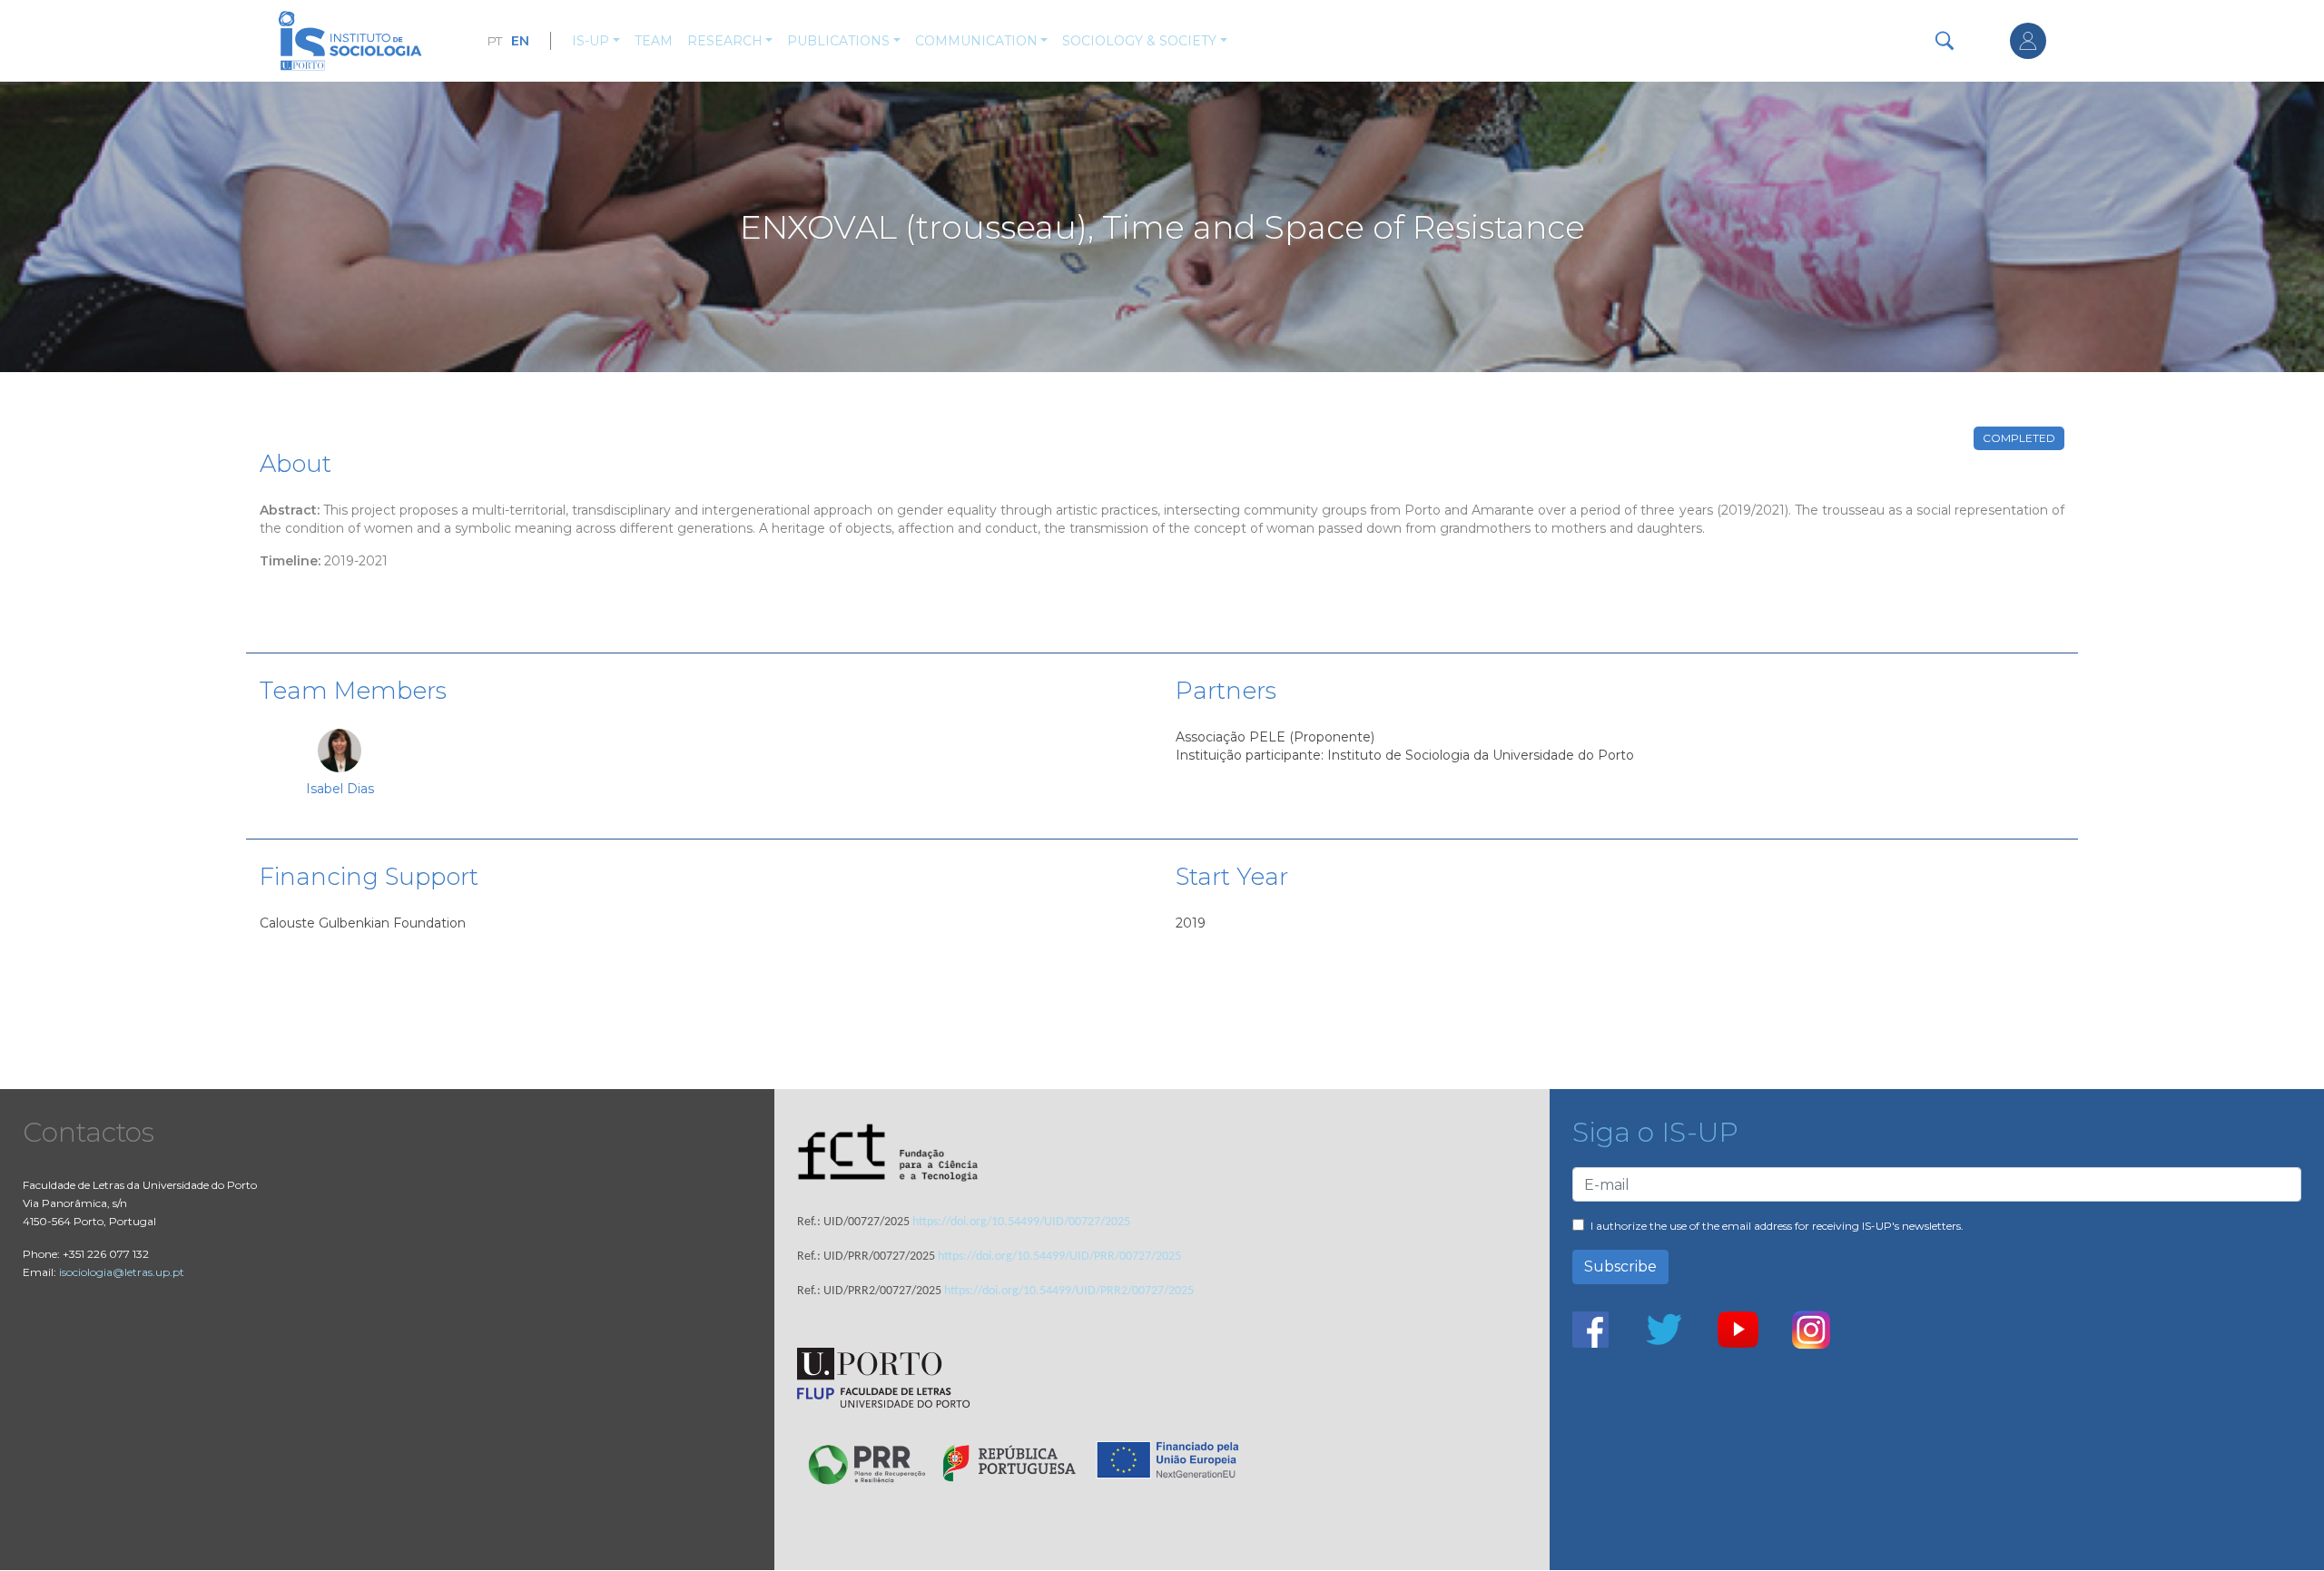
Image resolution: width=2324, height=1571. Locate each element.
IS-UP (591, 41)
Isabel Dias (340, 789)
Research (725, 41)
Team (654, 41)
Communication (976, 41)
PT (494, 41)
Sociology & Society (1139, 41)
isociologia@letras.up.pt (122, 1272)
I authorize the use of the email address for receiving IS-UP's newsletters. (1777, 1226)
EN (520, 41)
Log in (2028, 41)
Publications (838, 41)
